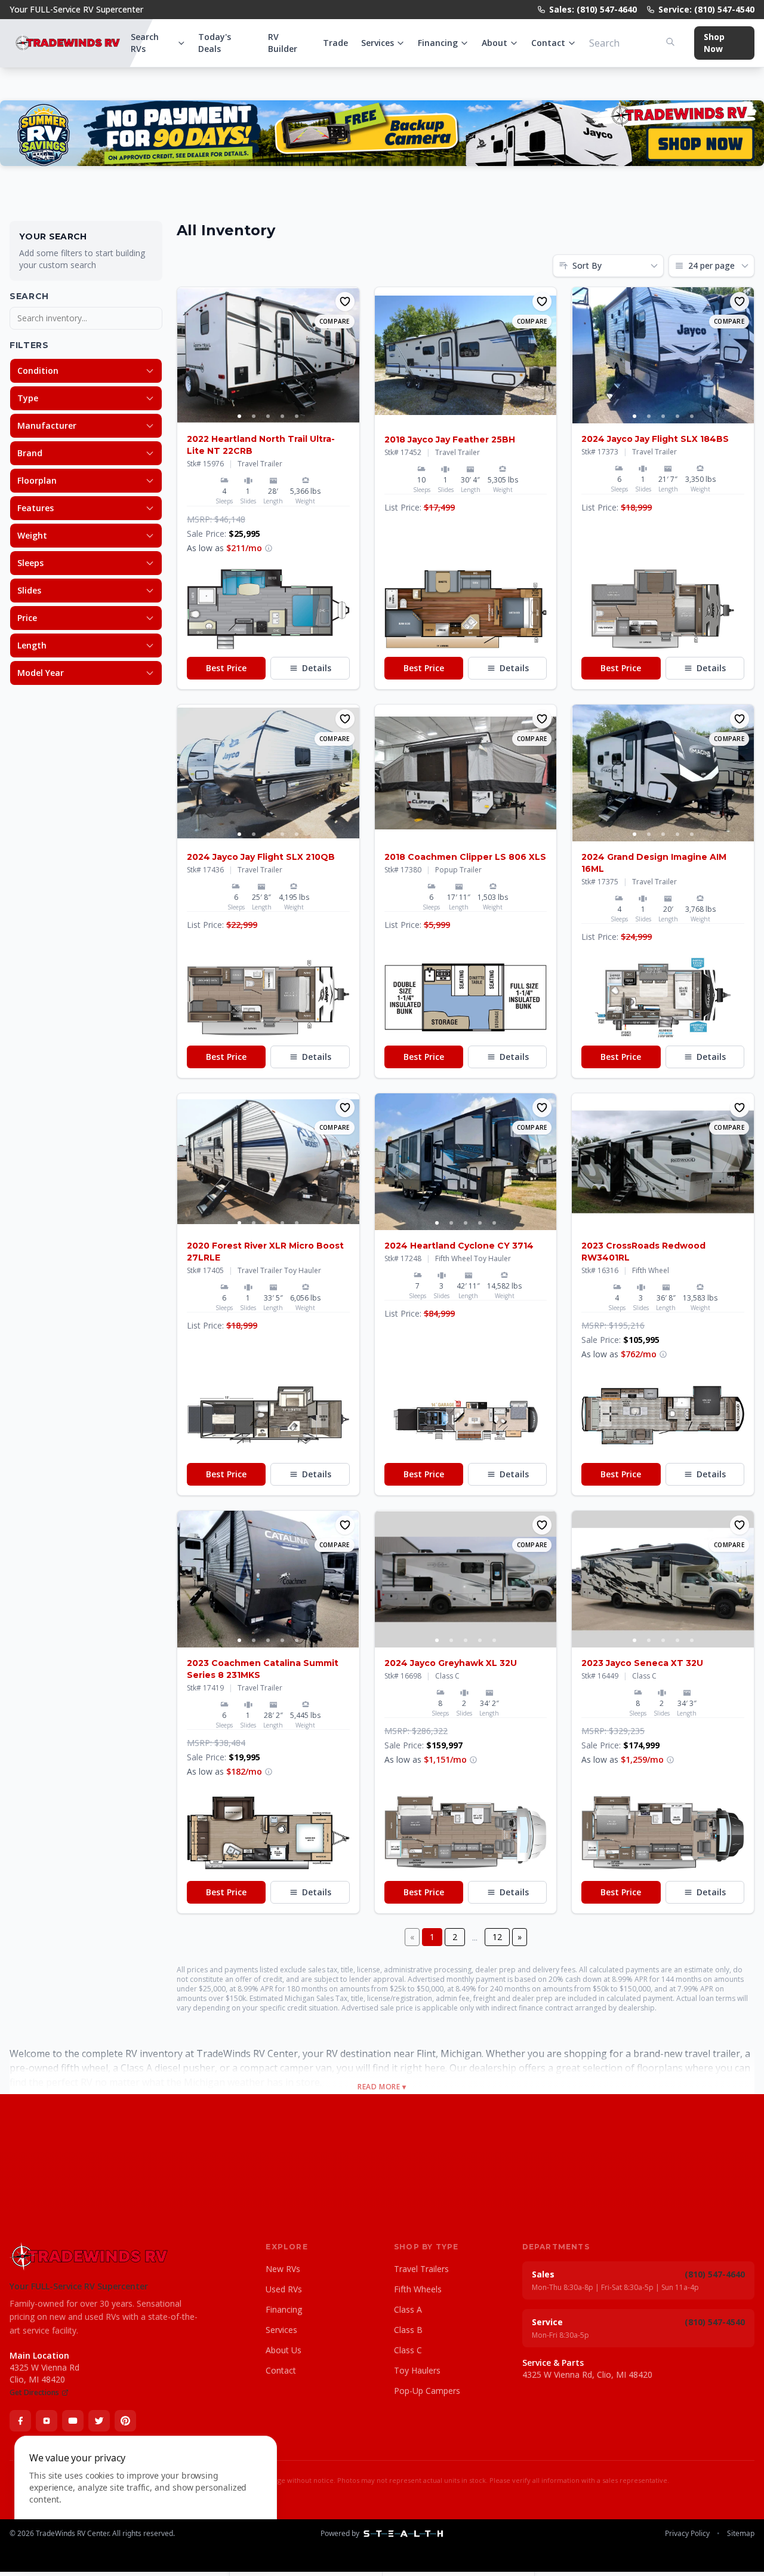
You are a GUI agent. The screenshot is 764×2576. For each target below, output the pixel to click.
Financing (438, 43)
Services (378, 43)
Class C (408, 2350)
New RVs (283, 2269)
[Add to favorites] (345, 302)
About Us (284, 2350)
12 (497, 1937)
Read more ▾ (382, 2087)
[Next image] (350, 355)
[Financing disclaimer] (269, 548)
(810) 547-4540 (715, 2322)
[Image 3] (268, 416)
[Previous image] (187, 355)
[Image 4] (282, 416)
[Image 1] (239, 416)
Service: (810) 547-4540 (706, 9)
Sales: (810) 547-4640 (593, 9)
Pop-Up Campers (427, 2391)
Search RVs (145, 43)
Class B (408, 2330)
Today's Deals (215, 43)
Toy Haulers (417, 2370)
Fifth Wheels (418, 2289)
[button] (268, 609)
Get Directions (34, 2393)
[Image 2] (254, 416)
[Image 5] (297, 416)
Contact (548, 43)
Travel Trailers (421, 2269)
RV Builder (283, 43)
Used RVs (284, 2289)
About (495, 43)
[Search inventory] (670, 42)
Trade (335, 43)
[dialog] (146, 2499)
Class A (408, 2309)
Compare (335, 321)
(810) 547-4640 (715, 2274)
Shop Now (714, 43)
